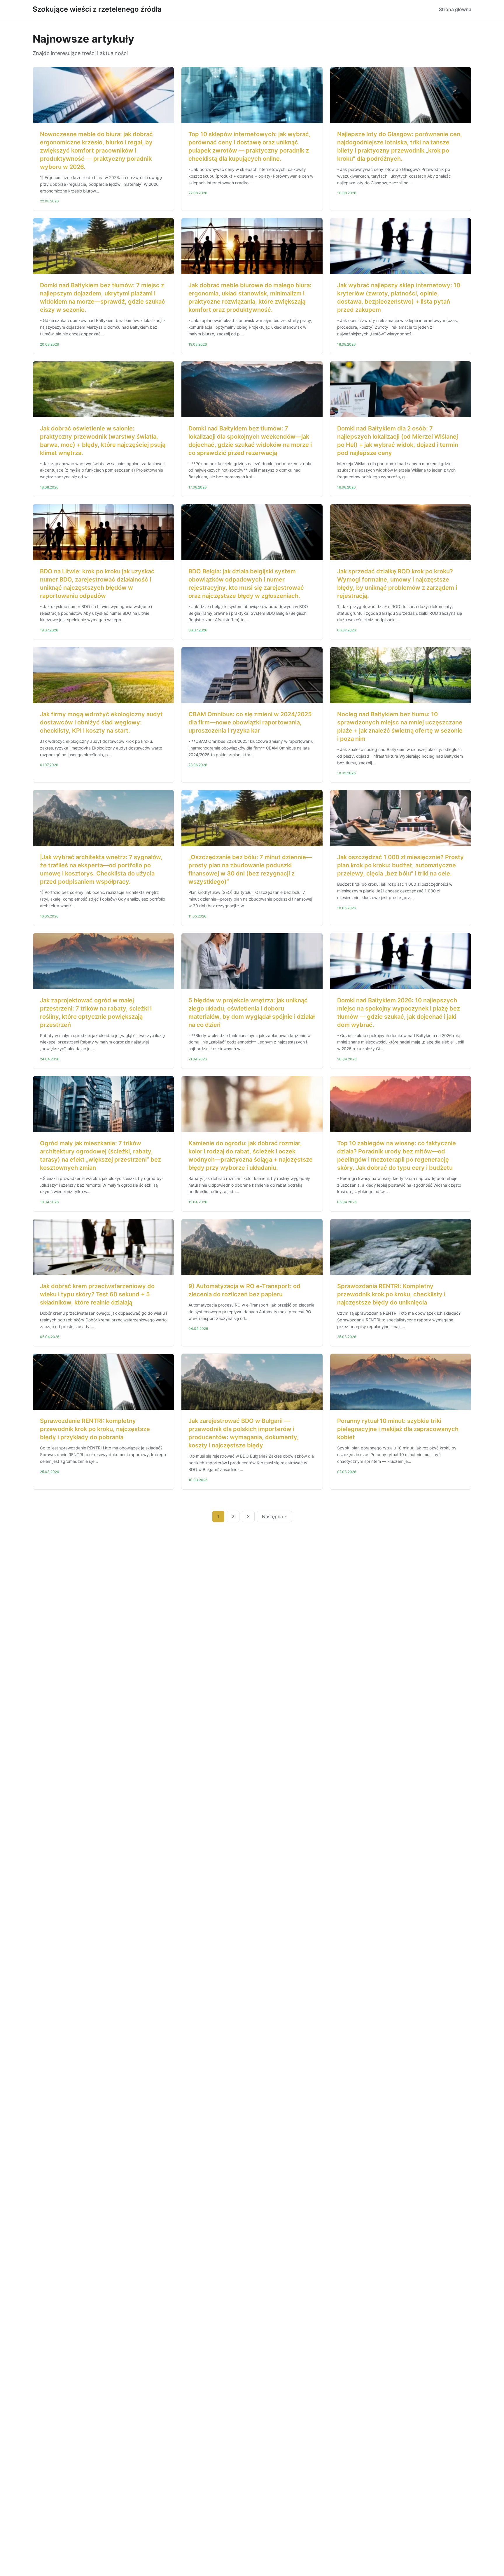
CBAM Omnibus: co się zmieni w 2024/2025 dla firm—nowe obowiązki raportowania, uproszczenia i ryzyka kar (250, 722)
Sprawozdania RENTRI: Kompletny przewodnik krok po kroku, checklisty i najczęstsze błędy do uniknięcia (391, 1294)
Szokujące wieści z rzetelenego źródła (97, 9)
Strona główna (455, 9)
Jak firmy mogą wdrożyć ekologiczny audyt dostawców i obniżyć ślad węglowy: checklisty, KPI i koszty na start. (101, 722)
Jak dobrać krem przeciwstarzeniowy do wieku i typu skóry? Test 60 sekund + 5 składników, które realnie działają (97, 1294)
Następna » (274, 1516)
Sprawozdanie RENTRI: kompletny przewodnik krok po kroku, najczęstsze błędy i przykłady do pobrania (95, 1429)
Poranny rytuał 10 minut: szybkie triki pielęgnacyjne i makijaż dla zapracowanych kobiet (398, 1429)
